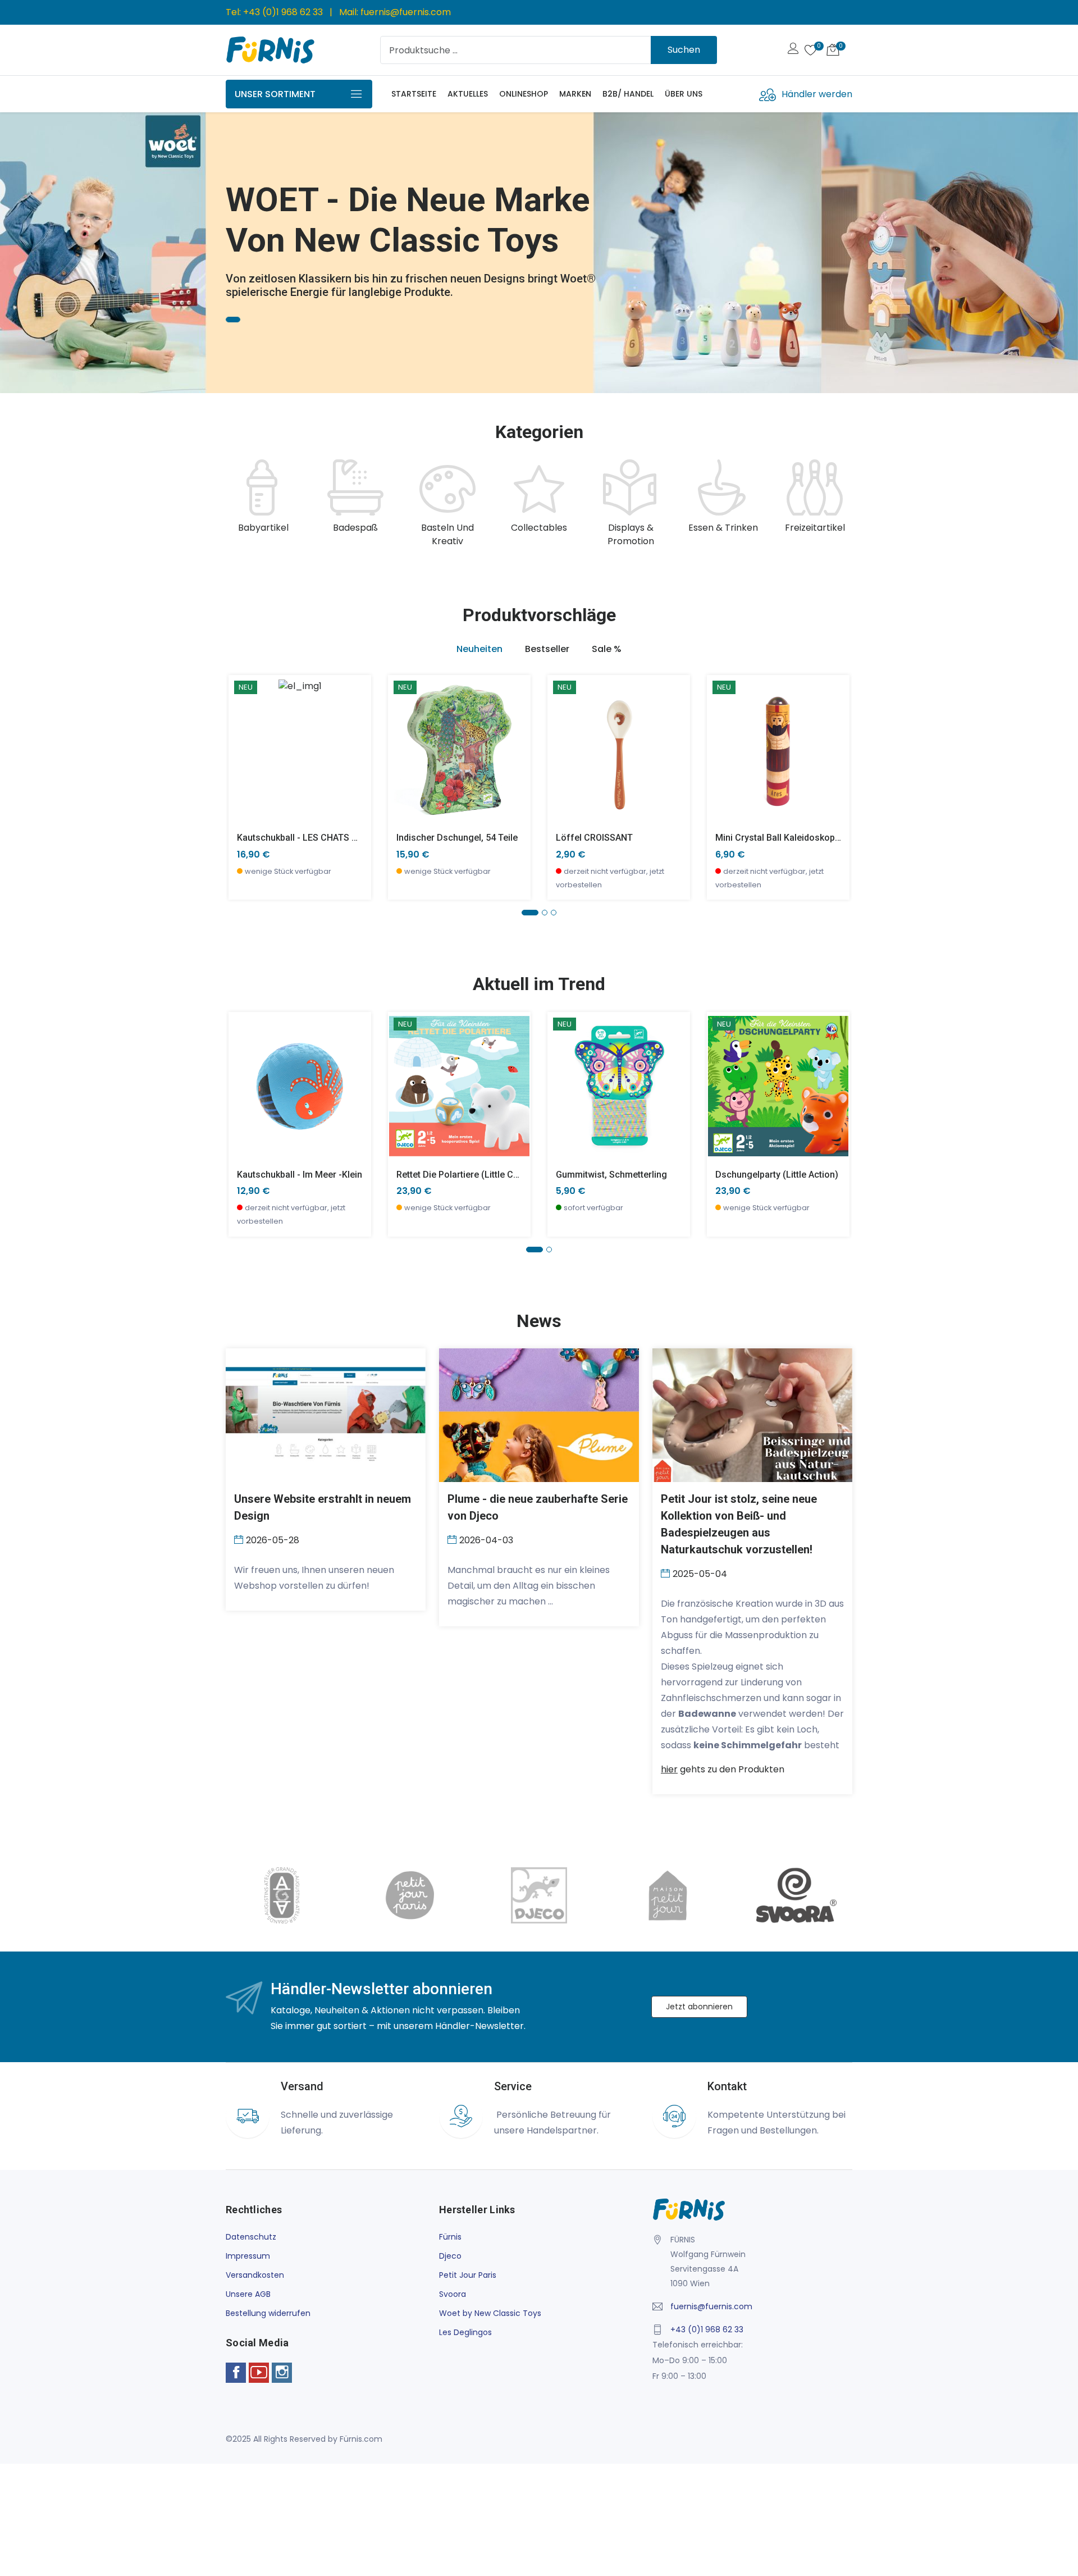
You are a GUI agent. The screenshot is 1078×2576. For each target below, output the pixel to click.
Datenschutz (251, 2237)
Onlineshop (524, 94)
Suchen (684, 50)
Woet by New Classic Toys (490, 2313)
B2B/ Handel (628, 94)
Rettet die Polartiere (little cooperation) (479, 1175)
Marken (575, 94)
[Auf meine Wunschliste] (244, 783)
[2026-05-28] (240, 1539)
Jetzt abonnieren (699, 2007)
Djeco (450, 2256)
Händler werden (817, 94)
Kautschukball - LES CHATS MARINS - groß (325, 838)
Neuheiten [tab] (479, 649)
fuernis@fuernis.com (406, 12)
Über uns (684, 94)
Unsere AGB (248, 2294)
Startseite (414, 94)
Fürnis (450, 2237)
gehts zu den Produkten (723, 1769)
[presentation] (237, 504)
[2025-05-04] (667, 1573)
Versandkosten (255, 2275)
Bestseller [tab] (547, 649)
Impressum (248, 2256)
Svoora (453, 2294)
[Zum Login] (793, 50)
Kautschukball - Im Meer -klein (300, 1175)
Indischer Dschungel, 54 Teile (457, 838)
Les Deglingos (465, 2332)
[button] (25, 248)
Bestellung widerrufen (268, 2313)
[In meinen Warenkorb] (244, 733)
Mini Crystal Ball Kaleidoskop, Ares (787, 838)
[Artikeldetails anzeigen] (244, 758)
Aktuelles (468, 94)
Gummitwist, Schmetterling (611, 1175)
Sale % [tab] (607, 649)
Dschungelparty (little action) (777, 1175)
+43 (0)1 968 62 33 (283, 12)
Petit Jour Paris (468, 2275)
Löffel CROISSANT (594, 838)
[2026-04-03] (453, 1539)
